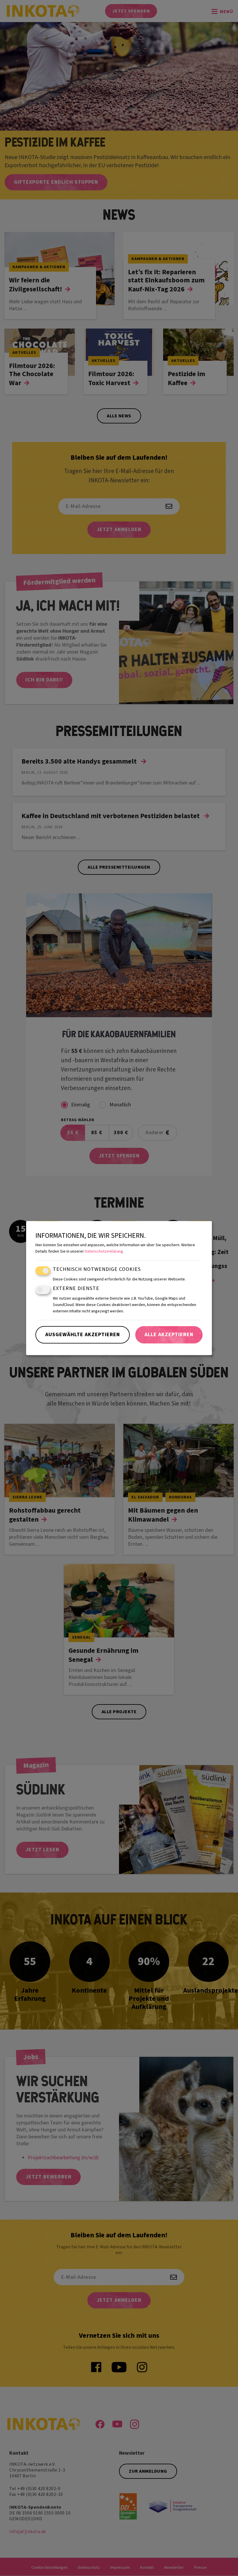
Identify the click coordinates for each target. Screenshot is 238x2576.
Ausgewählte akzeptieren (83, 1335)
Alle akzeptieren (169, 1335)
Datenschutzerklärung (104, 1251)
